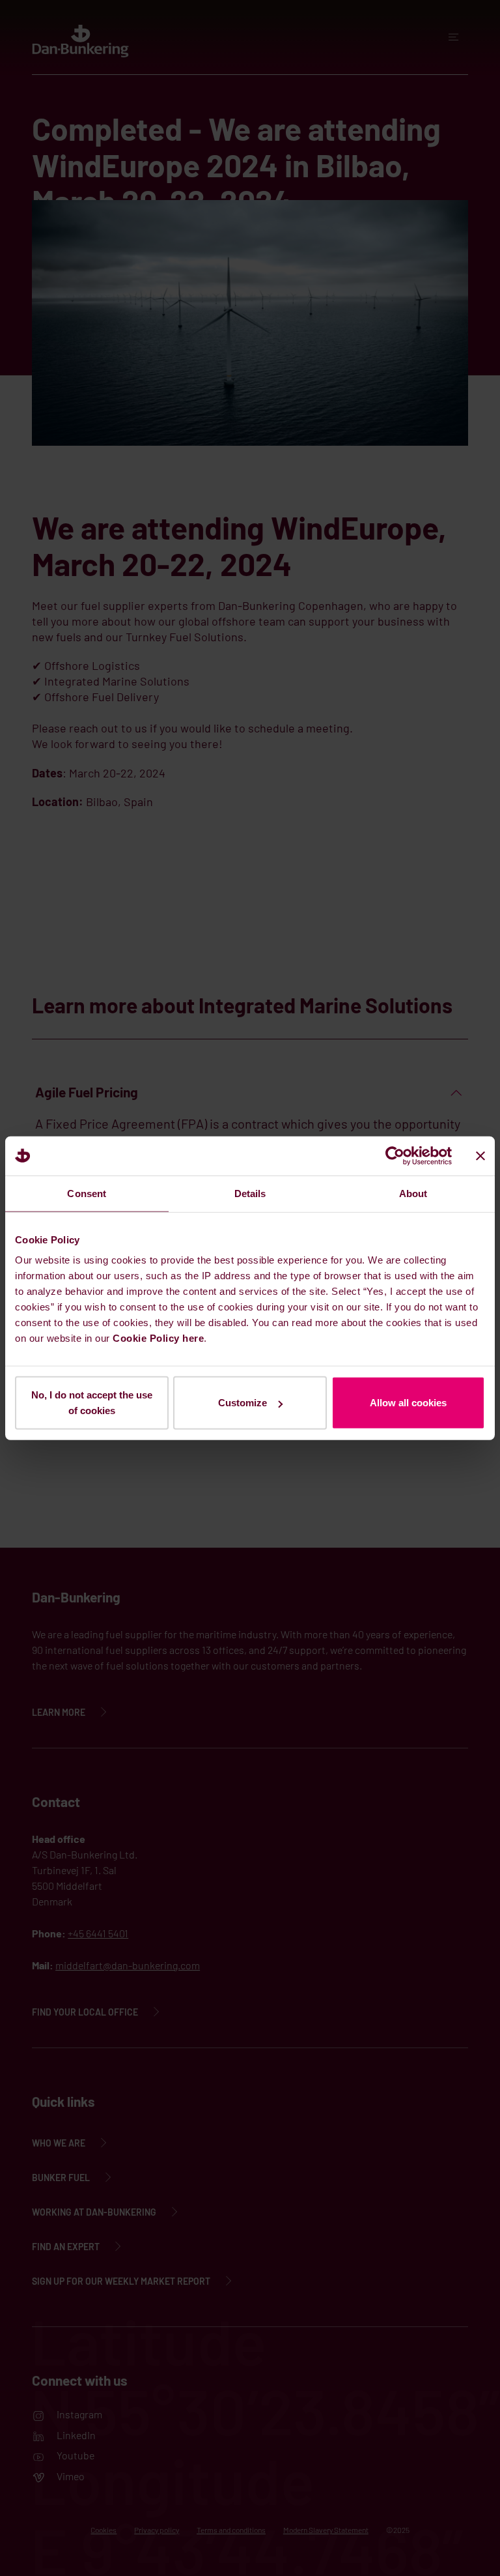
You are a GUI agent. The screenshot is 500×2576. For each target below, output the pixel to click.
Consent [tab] (87, 1193)
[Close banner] (480, 1155)
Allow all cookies (408, 1403)
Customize (243, 1403)
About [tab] (413, 1193)
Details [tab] (250, 1193)
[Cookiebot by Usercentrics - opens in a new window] (395, 1155)
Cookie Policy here (158, 1338)
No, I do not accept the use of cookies (92, 1403)
